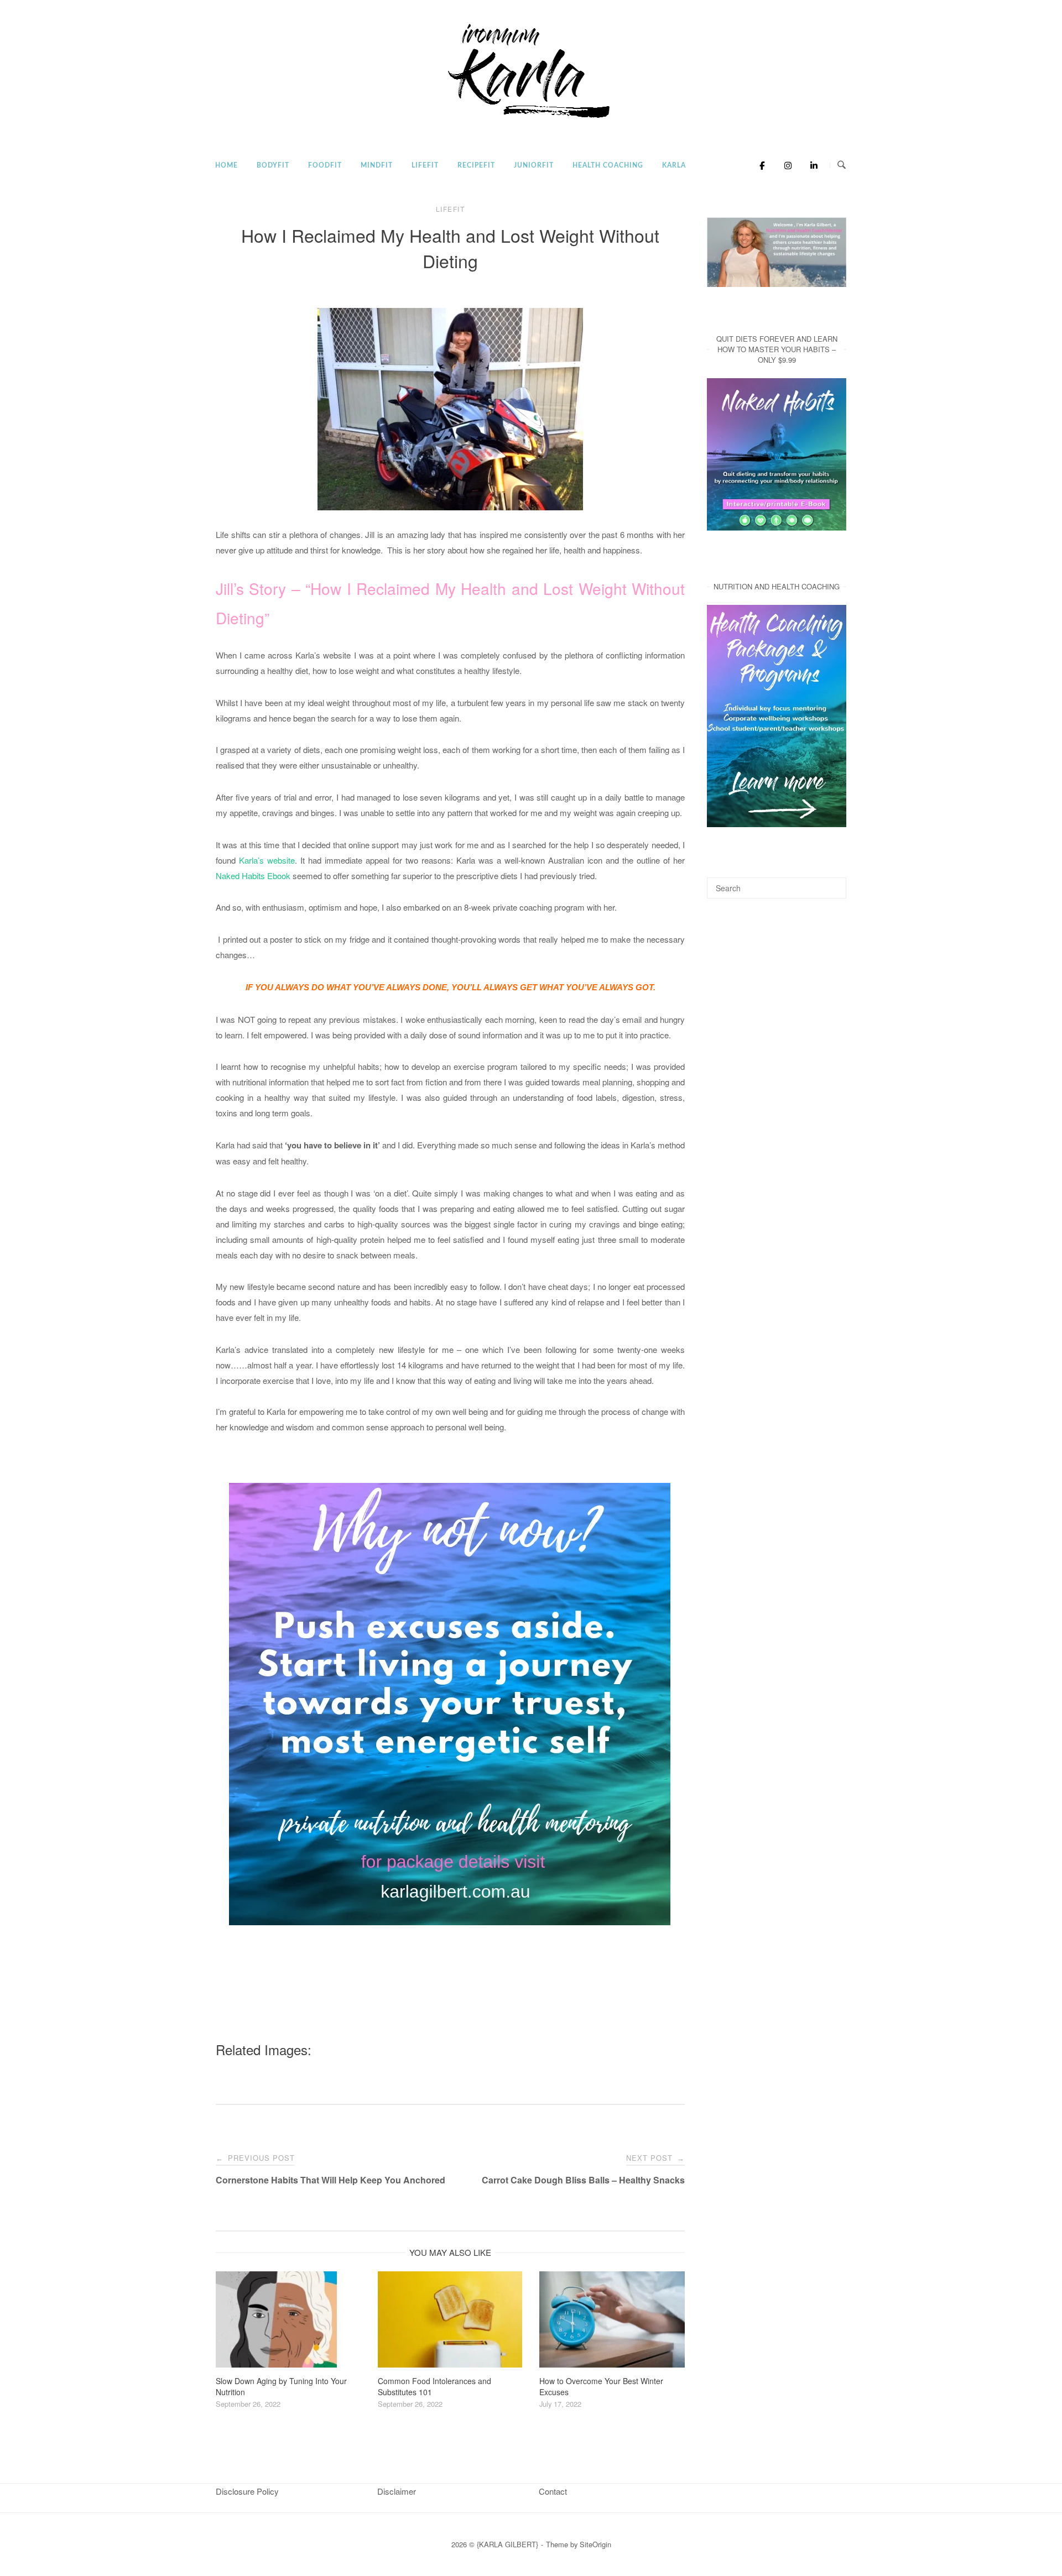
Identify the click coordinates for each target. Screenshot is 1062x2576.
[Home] (531, 119)
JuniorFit (534, 165)
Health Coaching (608, 165)
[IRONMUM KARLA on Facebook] (759, 165)
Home (227, 165)
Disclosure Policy (247, 2491)
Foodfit (325, 165)
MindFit (377, 165)
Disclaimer (397, 2491)
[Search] (834, 883)
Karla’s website (267, 860)
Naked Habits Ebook (253, 876)
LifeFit (425, 165)
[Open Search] (842, 165)
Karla (674, 165)
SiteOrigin (595, 2544)
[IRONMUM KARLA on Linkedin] (811, 165)
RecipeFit (476, 165)
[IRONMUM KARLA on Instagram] (785, 165)
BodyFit (273, 165)
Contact (553, 2491)
